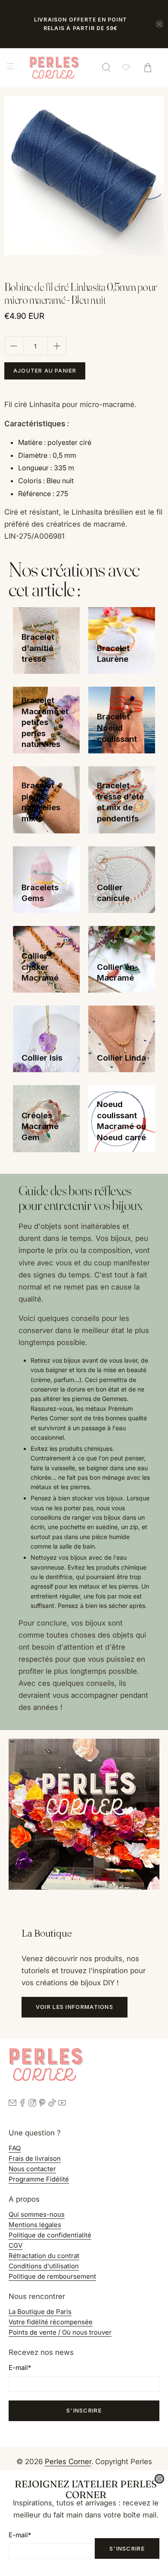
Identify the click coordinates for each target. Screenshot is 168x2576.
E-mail (20, 2535)
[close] (159, 2479)
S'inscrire (127, 2548)
